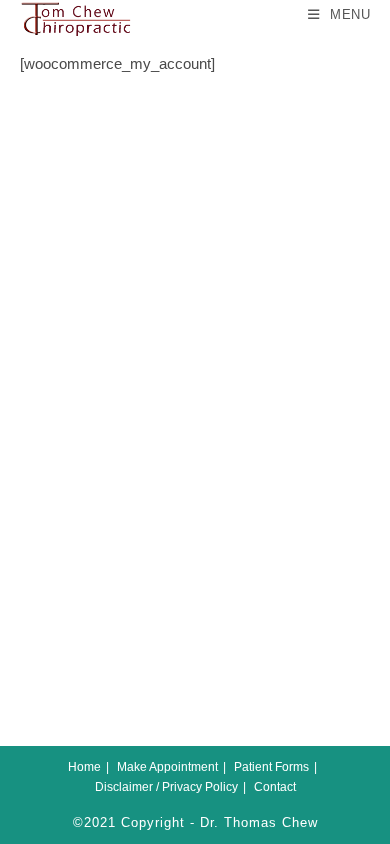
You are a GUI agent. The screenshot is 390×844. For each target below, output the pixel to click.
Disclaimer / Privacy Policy (166, 787)
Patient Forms (271, 767)
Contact (275, 787)
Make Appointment (167, 767)
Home (84, 767)
